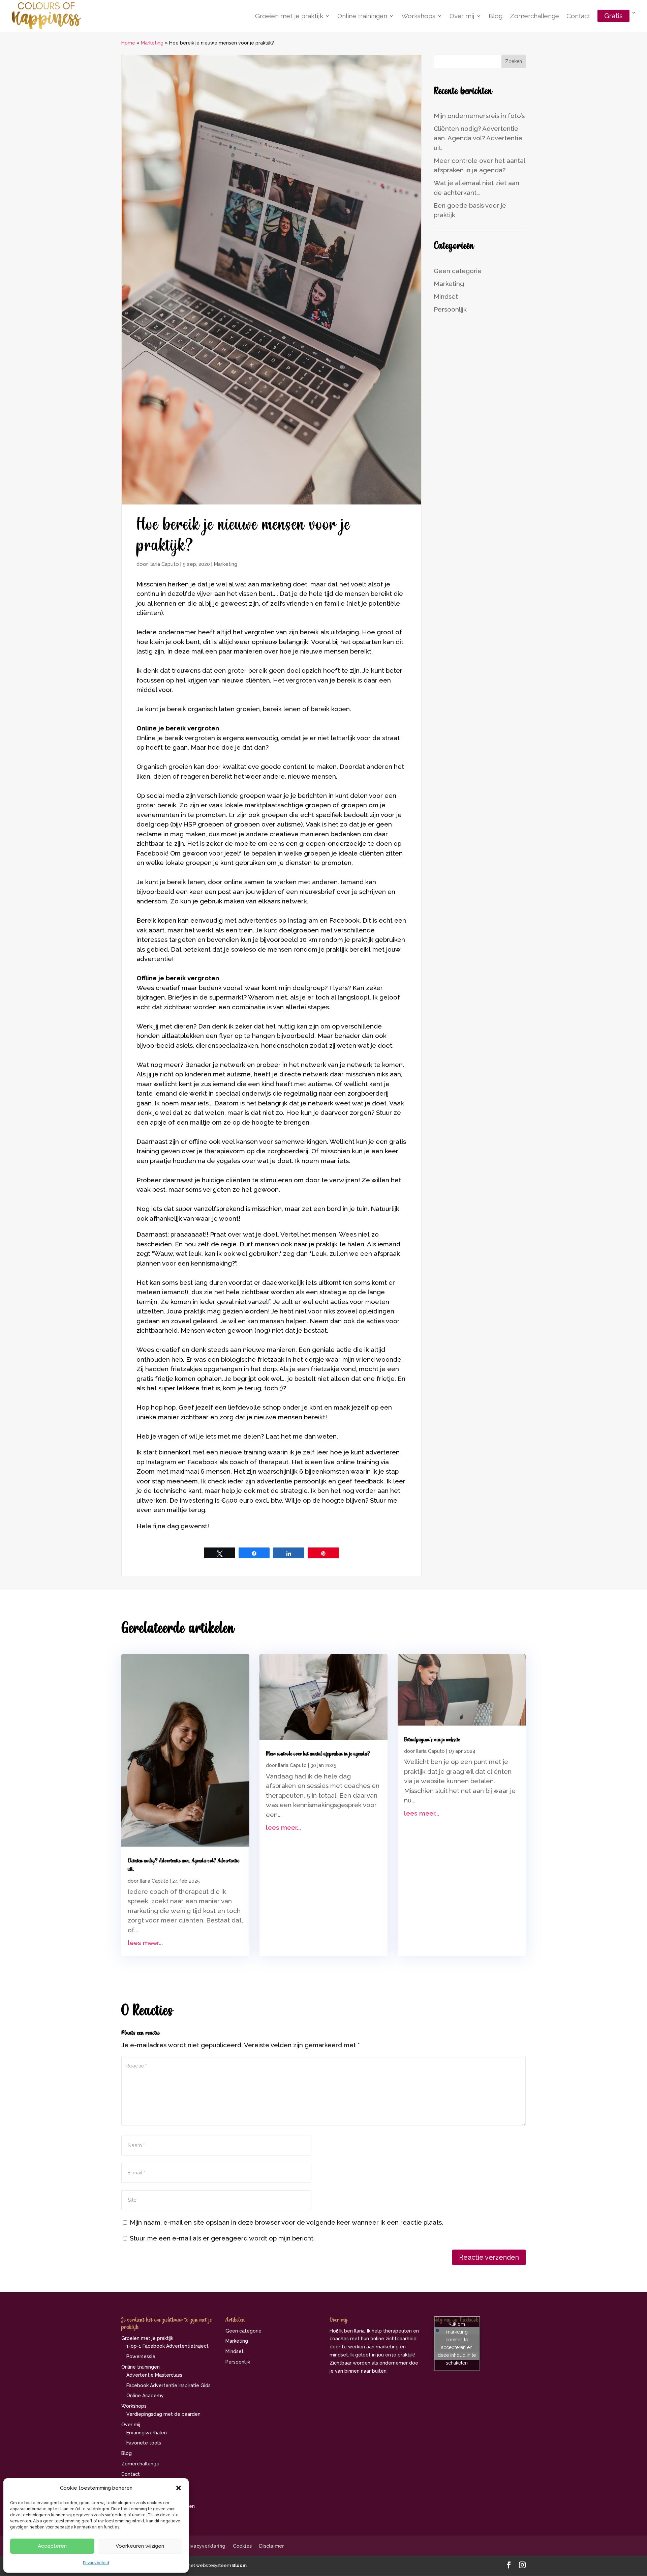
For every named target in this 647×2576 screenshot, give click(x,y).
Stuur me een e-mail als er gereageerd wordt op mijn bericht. (222, 2238)
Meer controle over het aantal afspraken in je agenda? (318, 1754)
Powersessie (141, 2356)
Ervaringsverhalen (147, 2433)
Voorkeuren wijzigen (140, 2546)
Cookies (242, 2546)
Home (128, 43)
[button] (179, 2488)
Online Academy (145, 2396)
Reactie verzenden (489, 2257)
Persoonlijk (450, 309)
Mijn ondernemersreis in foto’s (479, 116)
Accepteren (52, 2546)
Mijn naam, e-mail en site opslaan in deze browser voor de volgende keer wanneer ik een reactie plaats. (286, 2222)
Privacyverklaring (205, 2546)
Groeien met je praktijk (289, 17)
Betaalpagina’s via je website (432, 1740)
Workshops (418, 17)
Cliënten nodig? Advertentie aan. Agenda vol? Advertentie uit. (478, 138)
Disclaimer (271, 2546)
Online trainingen (362, 17)
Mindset (446, 296)
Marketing (152, 43)
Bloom (239, 2565)
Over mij (462, 17)
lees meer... (145, 1943)
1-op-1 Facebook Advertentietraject (167, 2346)
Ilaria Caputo (164, 564)
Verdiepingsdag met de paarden (163, 2414)
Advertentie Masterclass (154, 2375)
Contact (578, 17)
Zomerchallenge (534, 17)
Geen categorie (458, 271)
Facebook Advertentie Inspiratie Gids (168, 2385)
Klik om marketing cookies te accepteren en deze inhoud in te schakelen (457, 2343)
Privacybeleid (96, 2563)
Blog (496, 17)
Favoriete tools (144, 2443)
